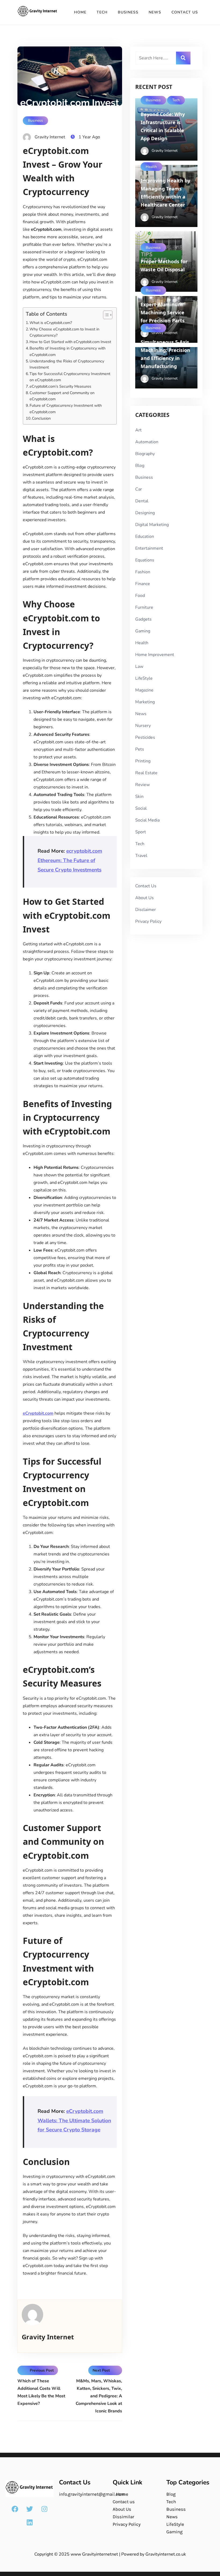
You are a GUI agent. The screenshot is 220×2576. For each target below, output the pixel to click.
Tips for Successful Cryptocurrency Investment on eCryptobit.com (70, 377)
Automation (147, 442)
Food (140, 596)
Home (80, 12)
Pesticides (145, 737)
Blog (140, 466)
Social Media (147, 820)
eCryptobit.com (38, 1413)
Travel (141, 856)
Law (139, 666)
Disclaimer (146, 910)
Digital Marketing (152, 525)
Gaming (143, 631)
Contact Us (185, 12)
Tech (102, 12)
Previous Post (42, 2370)
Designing (145, 513)
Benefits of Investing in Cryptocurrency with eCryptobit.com (67, 351)
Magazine (144, 690)
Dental (142, 501)
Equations (145, 560)
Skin (139, 797)
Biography (145, 454)
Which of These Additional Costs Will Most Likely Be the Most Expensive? (41, 2392)
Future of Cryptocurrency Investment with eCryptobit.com (66, 408)
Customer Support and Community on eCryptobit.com (62, 396)
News (155, 12)
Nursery (143, 726)
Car (139, 489)
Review (142, 785)
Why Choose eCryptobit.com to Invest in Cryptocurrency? (64, 332)
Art (138, 430)
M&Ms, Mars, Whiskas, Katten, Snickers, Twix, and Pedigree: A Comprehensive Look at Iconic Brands (99, 2396)
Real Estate (146, 773)
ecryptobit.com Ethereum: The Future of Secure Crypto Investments (70, 860)
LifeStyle (144, 678)
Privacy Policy (148, 921)
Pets (140, 749)
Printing (143, 761)
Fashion (143, 572)
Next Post (101, 2370)
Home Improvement (155, 655)
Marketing (145, 702)
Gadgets (143, 619)
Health (151, 167)
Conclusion (41, 418)
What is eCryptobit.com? (51, 323)
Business (128, 12)
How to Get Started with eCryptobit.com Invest (70, 342)
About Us (144, 898)
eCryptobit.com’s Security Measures (60, 386)
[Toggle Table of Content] (105, 315)
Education (145, 536)
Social (141, 808)
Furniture (144, 607)
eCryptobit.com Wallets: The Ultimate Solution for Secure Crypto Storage (74, 2121)
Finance (143, 584)
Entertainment (149, 548)
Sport (141, 832)
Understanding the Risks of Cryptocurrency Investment (67, 364)
